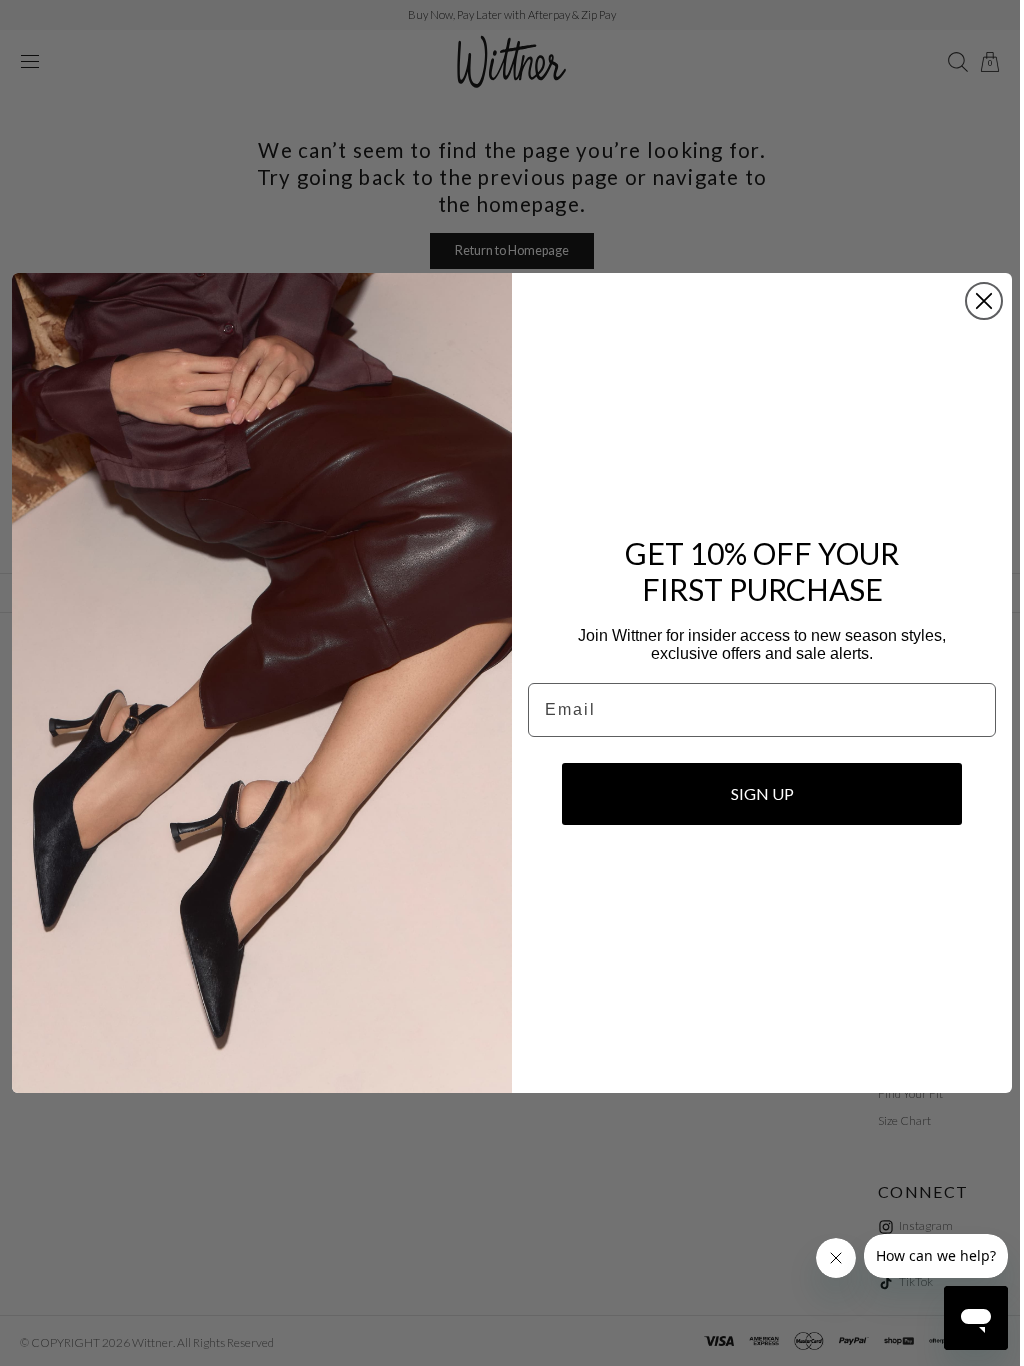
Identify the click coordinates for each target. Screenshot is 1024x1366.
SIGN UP (754, 793)
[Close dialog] (977, 301)
